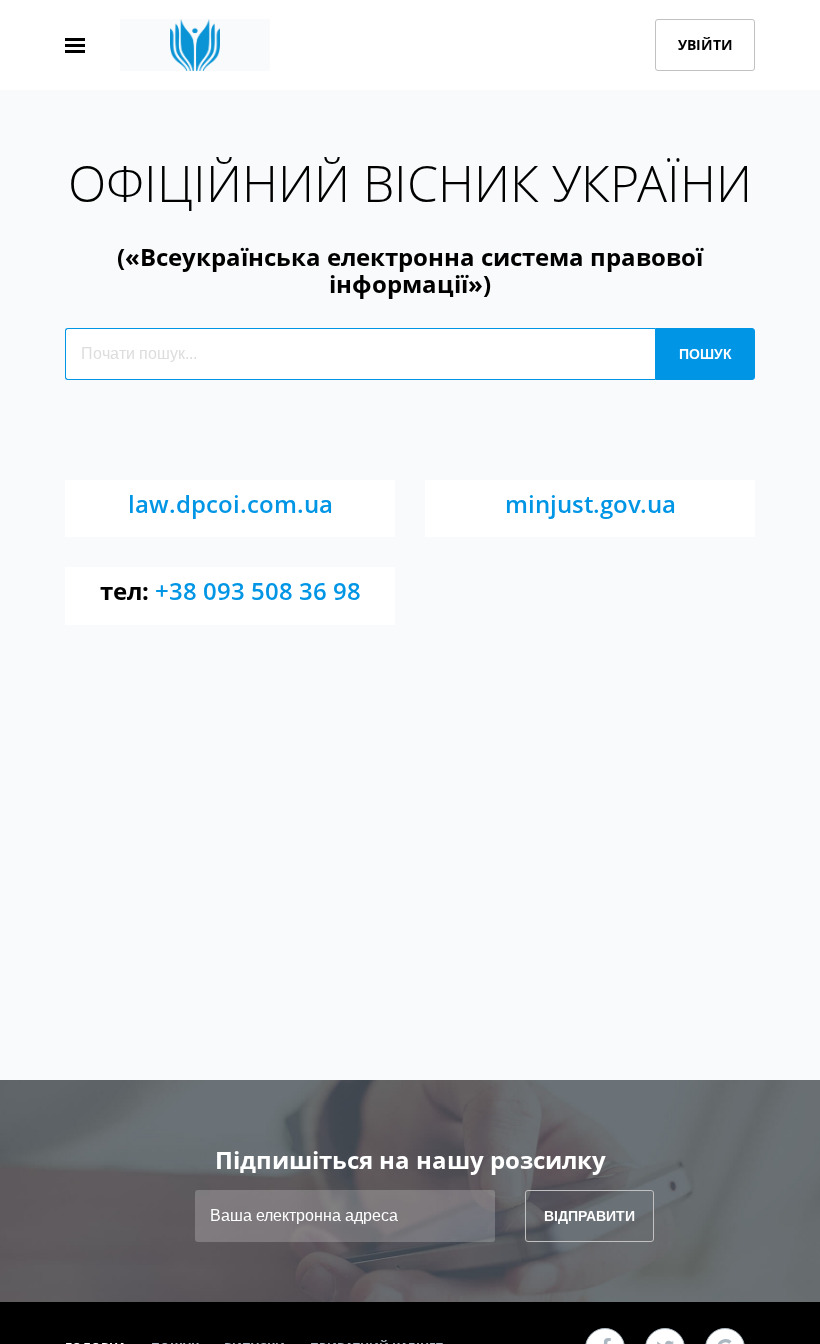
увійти (705, 44)
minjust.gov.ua (590, 503)
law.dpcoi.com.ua (230, 503)
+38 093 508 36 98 (258, 590)
